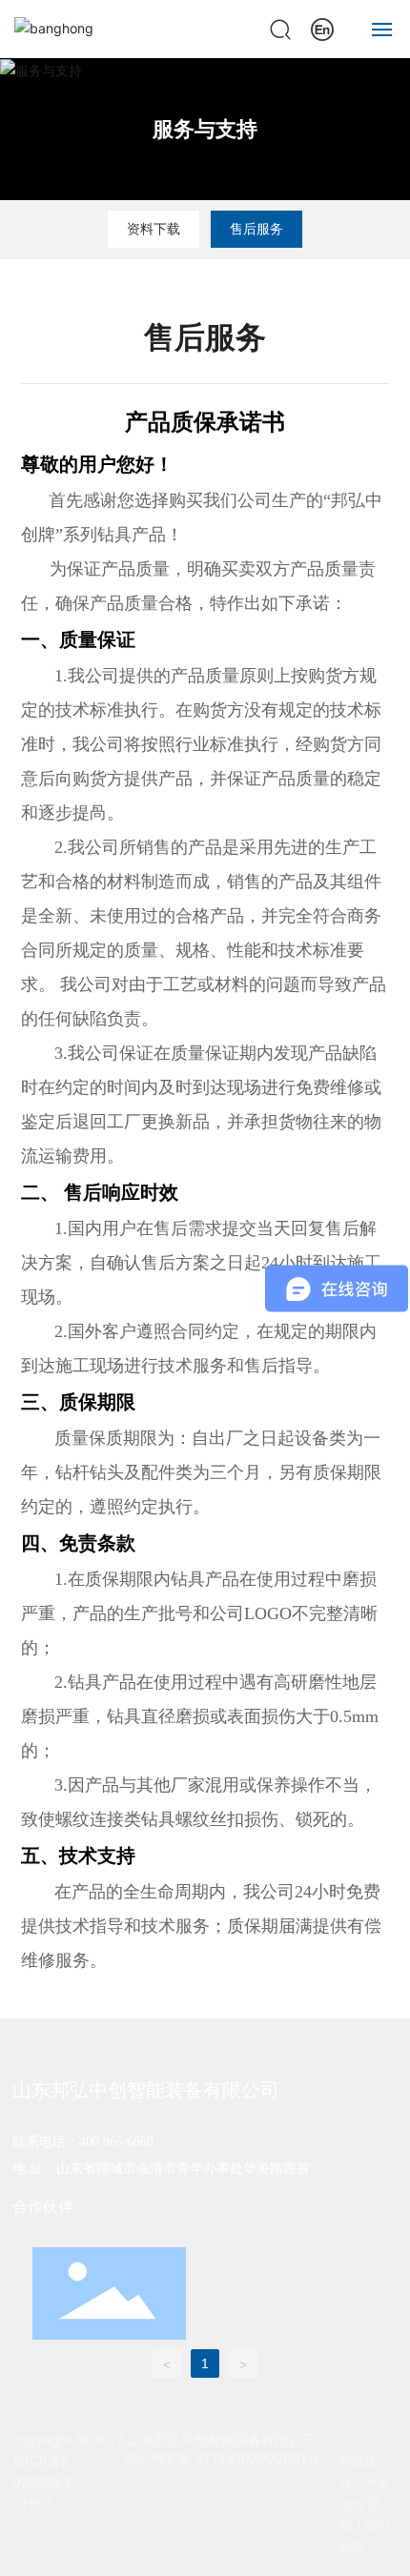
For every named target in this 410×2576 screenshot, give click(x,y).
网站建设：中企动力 (364, 2482)
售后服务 (256, 228)
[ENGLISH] (322, 27)
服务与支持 (205, 129)
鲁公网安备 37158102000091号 (222, 2458)
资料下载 (154, 228)
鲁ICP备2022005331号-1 (41, 2482)
